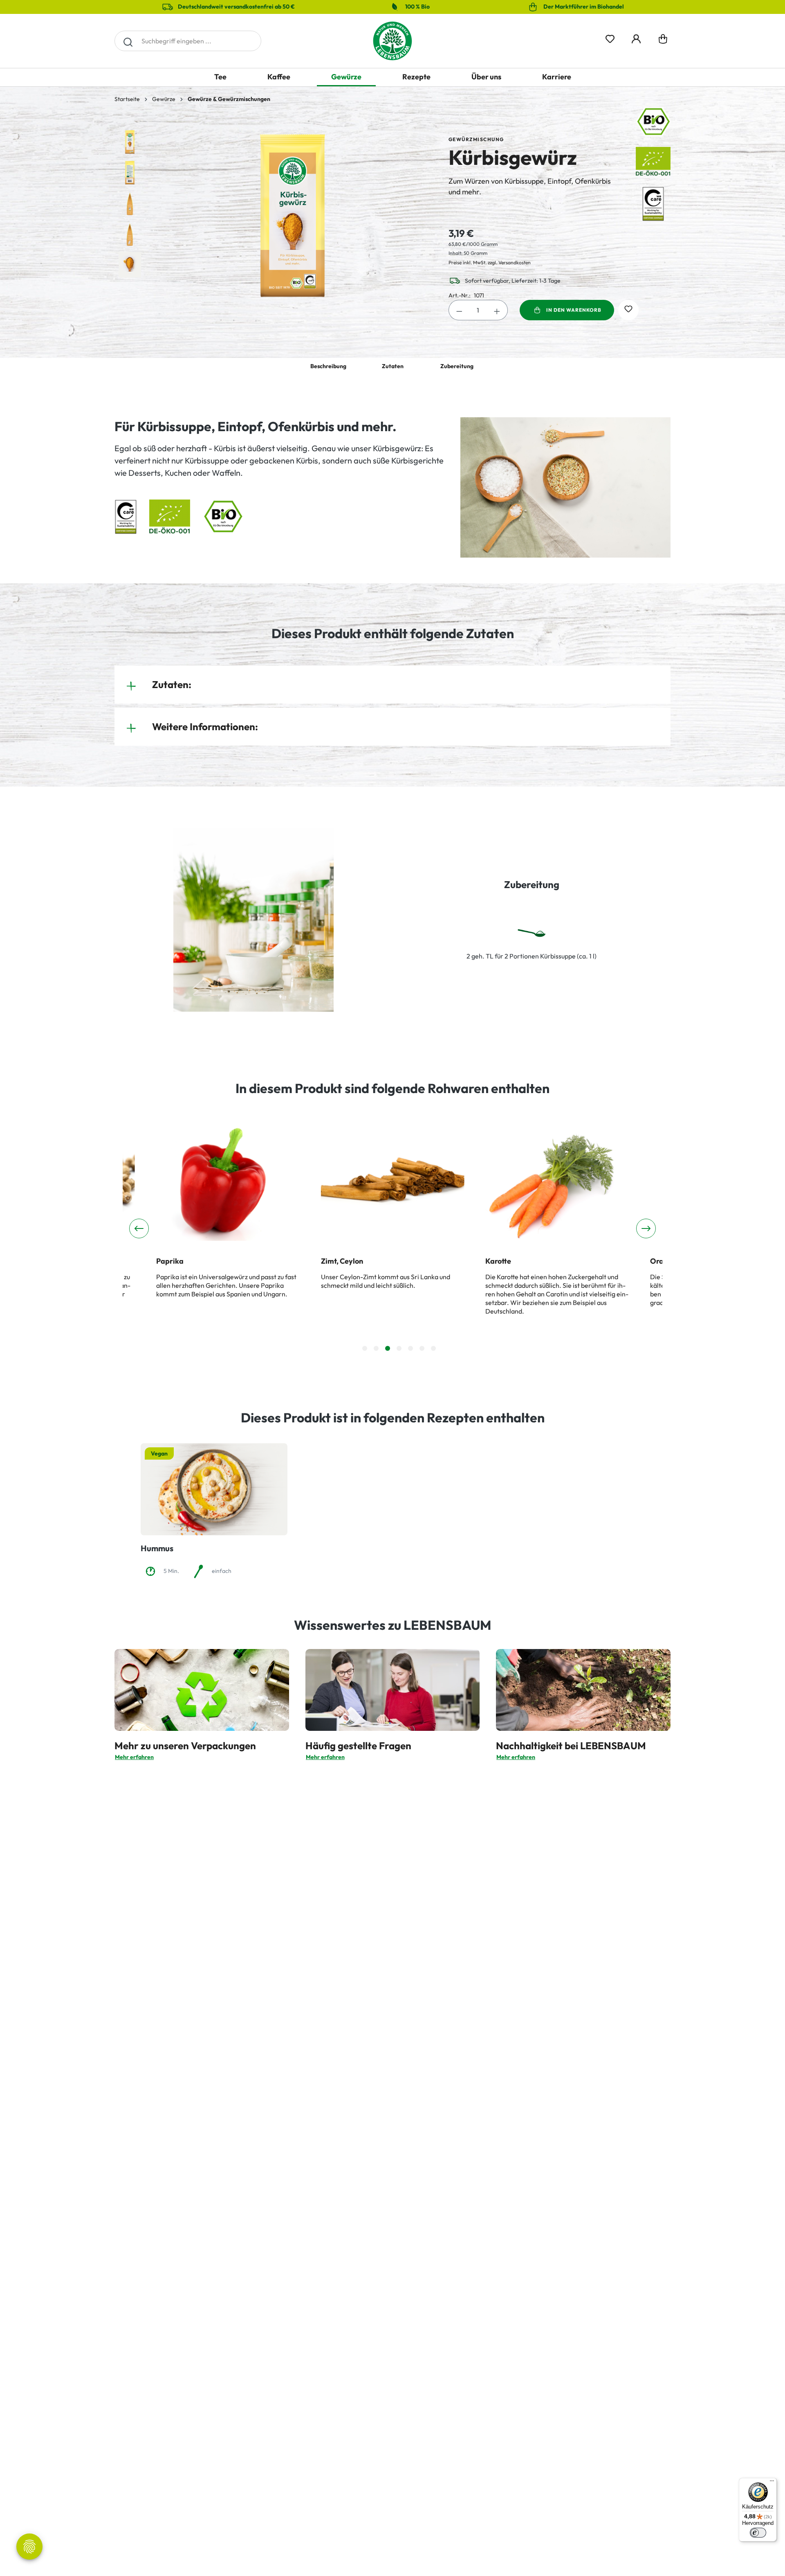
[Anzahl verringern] (459, 310)
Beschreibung (328, 366)
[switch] (758, 2533)
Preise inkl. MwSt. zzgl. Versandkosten (490, 262)
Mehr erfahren (134, 1757)
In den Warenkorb (574, 310)
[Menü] (772, 2483)
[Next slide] (646, 1228)
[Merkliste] (610, 37)
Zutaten (393, 366)
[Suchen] (128, 41)
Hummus (157, 1548)
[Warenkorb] (663, 41)
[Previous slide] (139, 1228)
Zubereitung (457, 366)
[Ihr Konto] (636, 37)
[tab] (365, 1348)
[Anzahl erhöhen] (497, 310)
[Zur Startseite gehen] (392, 41)
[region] (273, 216)
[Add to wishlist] (628, 310)
